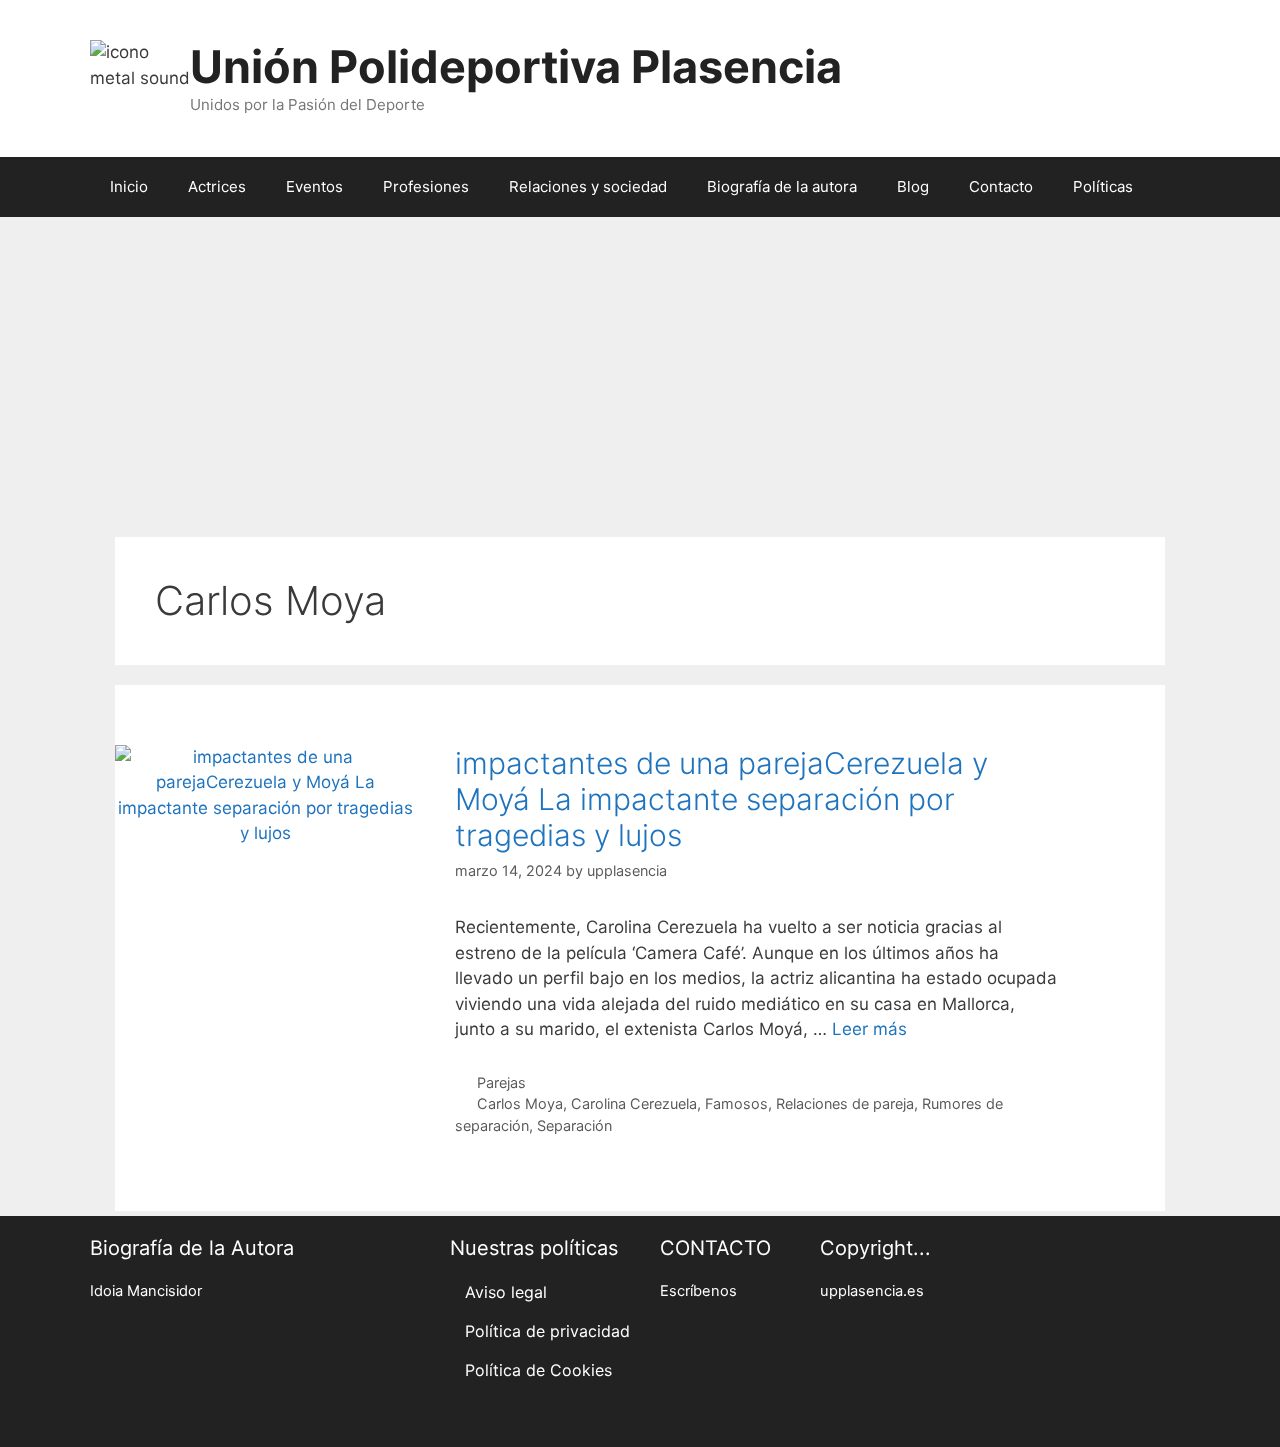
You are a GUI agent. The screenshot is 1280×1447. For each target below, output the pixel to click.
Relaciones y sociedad (588, 186)
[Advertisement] (640, 367)
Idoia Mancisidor (146, 1291)
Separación (574, 1125)
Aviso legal (506, 1292)
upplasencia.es (872, 1291)
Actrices (217, 186)
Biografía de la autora (782, 186)
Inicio (129, 186)
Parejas (501, 1082)
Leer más (869, 1029)
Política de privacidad (547, 1331)
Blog (913, 186)
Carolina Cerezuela (634, 1103)
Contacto (1001, 186)
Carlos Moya (520, 1103)
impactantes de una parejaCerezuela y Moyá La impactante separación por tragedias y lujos (721, 799)
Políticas (1103, 186)
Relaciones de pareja (845, 1103)
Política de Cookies (538, 1370)
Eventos (314, 186)
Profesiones (426, 186)
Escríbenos (698, 1291)
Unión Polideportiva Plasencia (516, 66)
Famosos (736, 1103)
